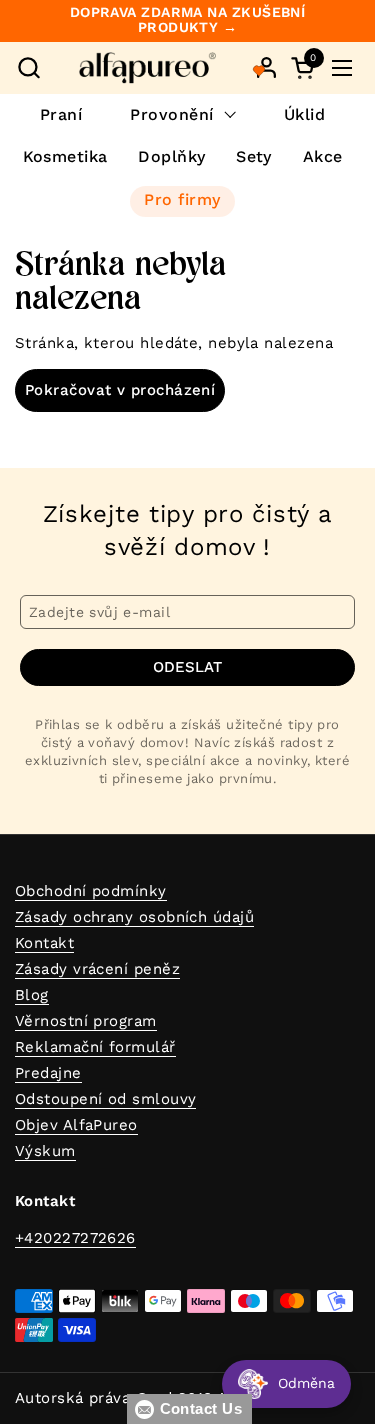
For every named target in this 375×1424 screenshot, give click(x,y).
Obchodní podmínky (91, 891)
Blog (32, 995)
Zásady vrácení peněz (97, 969)
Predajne (48, 1073)
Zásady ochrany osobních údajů (134, 917)
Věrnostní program (86, 1021)
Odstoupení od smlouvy (105, 1099)
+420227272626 (75, 1238)
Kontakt (44, 943)
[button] (28, 67)
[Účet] (266, 67)
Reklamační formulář (95, 1047)
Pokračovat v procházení (120, 390)
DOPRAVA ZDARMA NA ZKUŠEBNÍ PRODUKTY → (188, 20)
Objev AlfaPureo (76, 1125)
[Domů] (147, 68)
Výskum (45, 1151)
